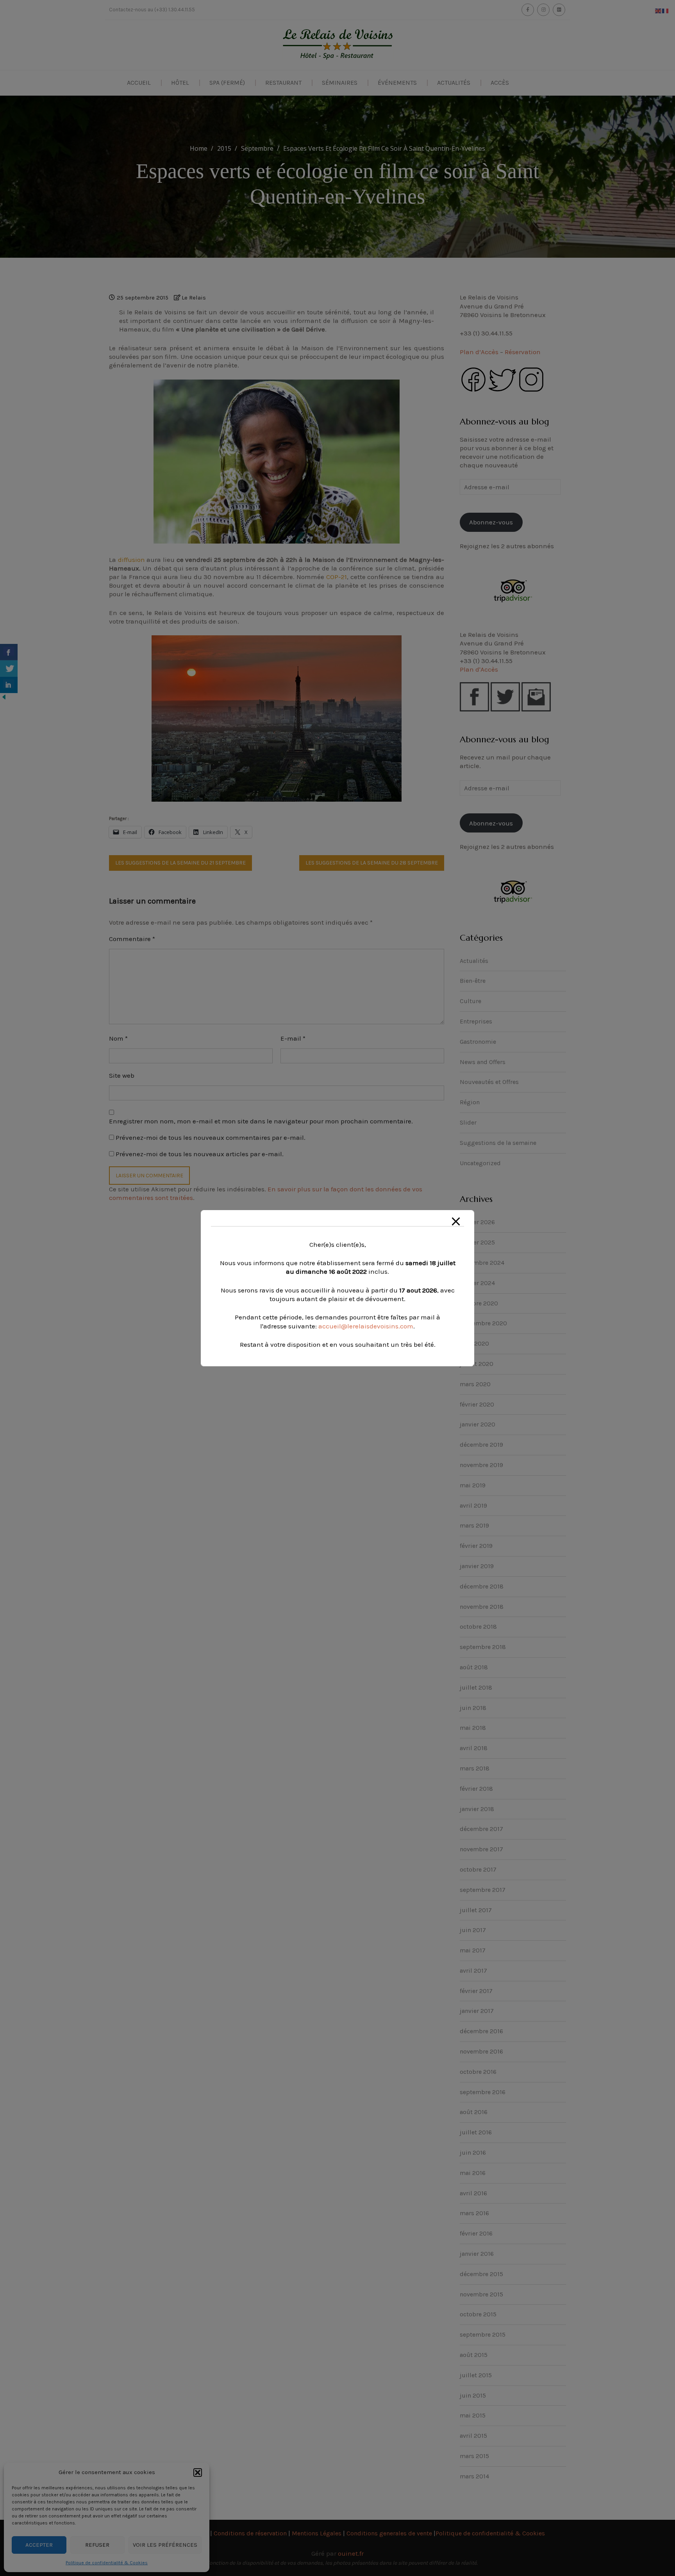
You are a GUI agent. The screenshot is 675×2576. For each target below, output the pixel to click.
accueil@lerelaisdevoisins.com (366, 1326)
